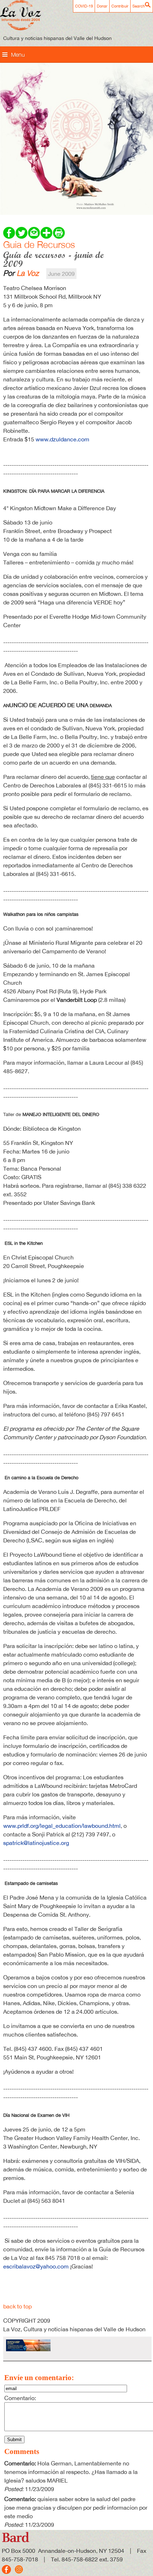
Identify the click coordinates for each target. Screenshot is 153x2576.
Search (139, 6)
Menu (18, 55)
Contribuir (120, 6)
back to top (17, 2306)
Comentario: (20, 2398)
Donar (102, 6)
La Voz (28, 273)
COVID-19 (84, 6)
